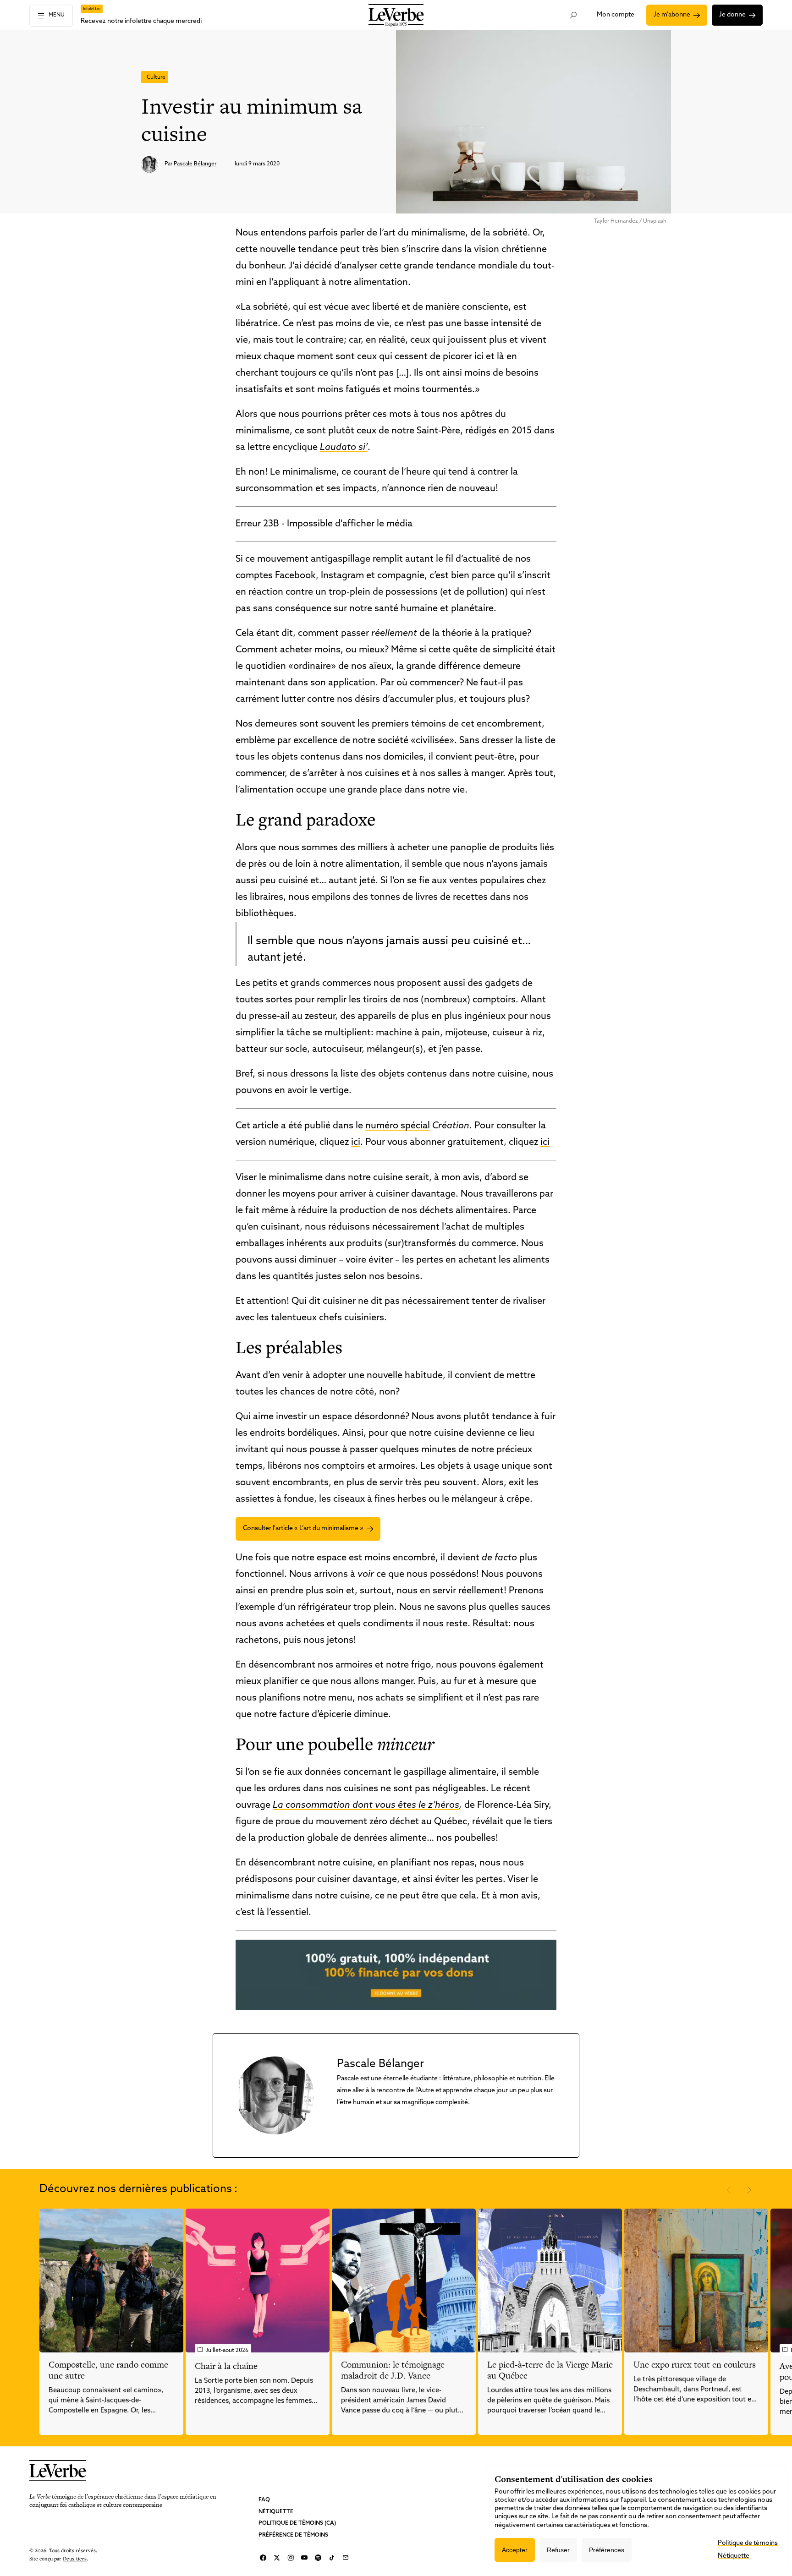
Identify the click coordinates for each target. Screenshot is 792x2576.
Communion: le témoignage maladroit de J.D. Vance (393, 2370)
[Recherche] (574, 15)
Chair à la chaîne (226, 2366)
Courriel (346, 2558)
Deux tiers (75, 2558)
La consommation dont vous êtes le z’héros (366, 1805)
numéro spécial (398, 1126)
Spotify (318, 2558)
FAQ (264, 2500)
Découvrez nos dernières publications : (138, 2189)
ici (356, 1143)
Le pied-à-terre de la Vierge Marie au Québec (550, 2370)
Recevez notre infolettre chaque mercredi (141, 21)
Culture (156, 77)
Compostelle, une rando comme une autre (108, 2370)
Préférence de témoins (293, 2535)
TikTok (332, 2558)
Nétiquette (276, 2512)
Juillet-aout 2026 (227, 2351)
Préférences (607, 2550)
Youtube (304, 2558)
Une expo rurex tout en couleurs (695, 2365)
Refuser (558, 2550)
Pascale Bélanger (195, 164)
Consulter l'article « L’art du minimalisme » (303, 1529)
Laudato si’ (344, 448)
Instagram (291, 2558)
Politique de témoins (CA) (297, 2523)
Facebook (263, 2558)
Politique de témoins (748, 2543)
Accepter (515, 2550)
